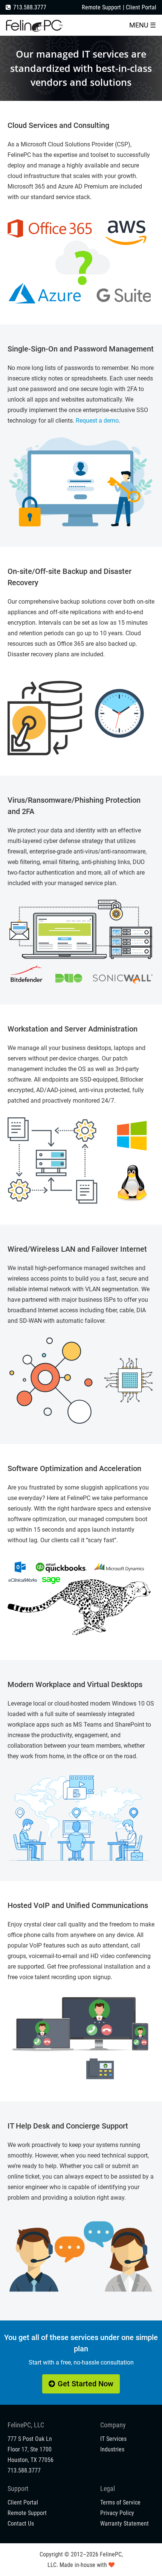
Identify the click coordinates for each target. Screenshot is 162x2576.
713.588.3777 (30, 7)
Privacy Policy (117, 2513)
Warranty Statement (125, 2524)
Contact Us (21, 2524)
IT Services (113, 2439)
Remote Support (101, 7)
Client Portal (141, 7)
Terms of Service (120, 2502)
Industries (112, 2449)
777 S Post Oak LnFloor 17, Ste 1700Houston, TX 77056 (31, 2449)
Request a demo (97, 421)
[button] (143, 25)
